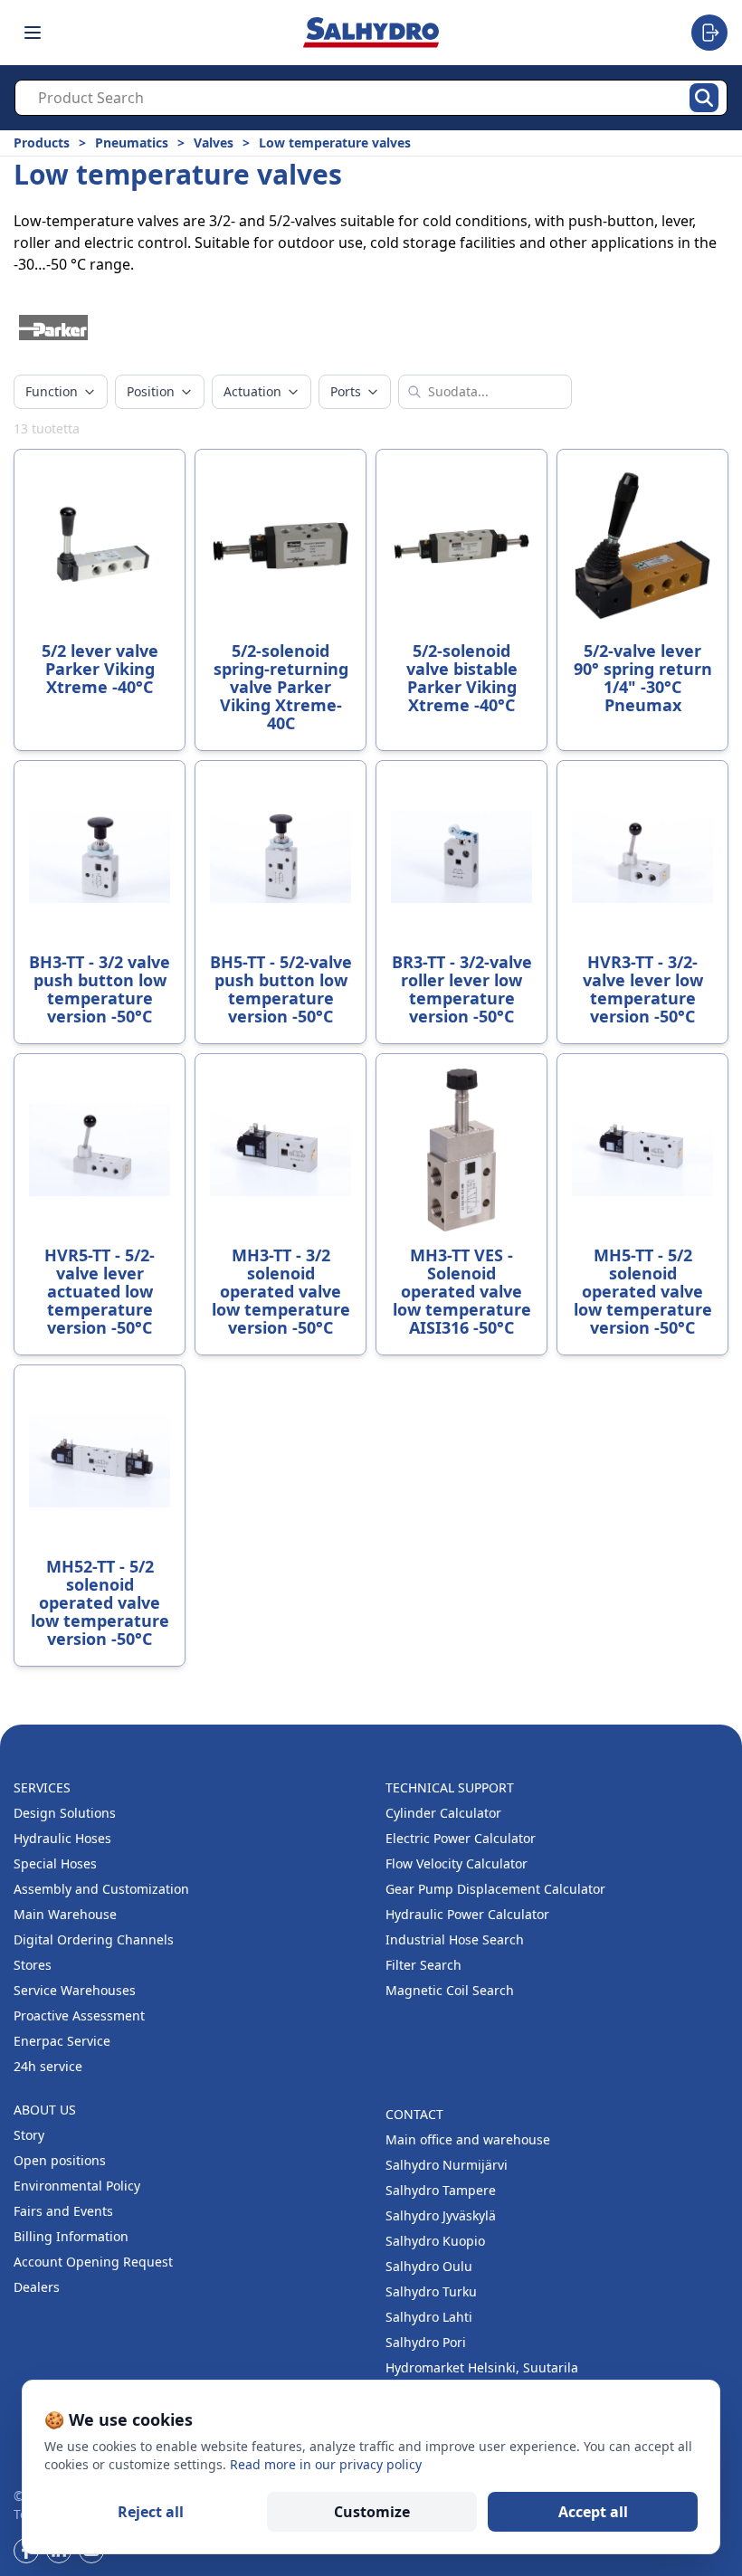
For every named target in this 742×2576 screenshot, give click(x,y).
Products (42, 143)
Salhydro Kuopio (435, 2241)
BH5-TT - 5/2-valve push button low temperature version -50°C (281, 989)
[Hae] (704, 98)
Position (151, 391)
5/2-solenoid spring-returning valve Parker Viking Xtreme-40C (281, 687)
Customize (372, 2512)
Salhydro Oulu (429, 2266)
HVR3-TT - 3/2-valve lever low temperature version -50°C (643, 989)
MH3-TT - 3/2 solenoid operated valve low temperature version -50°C (281, 1291)
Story (29, 2135)
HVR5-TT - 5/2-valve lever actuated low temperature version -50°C (100, 1291)
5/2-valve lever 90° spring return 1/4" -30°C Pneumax (643, 678)
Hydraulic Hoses (62, 1838)
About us (45, 2110)
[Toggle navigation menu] (33, 33)
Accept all (593, 2512)
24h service (48, 2066)
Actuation (252, 391)
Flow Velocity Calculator (457, 1863)
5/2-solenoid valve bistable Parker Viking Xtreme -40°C (462, 678)
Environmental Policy (77, 2186)
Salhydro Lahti (429, 2317)
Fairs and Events (63, 2211)
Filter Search (423, 1965)
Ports (346, 391)
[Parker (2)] (53, 328)
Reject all (151, 2512)
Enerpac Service (62, 2041)
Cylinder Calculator (443, 1813)
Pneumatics (132, 143)
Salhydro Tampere (441, 2190)
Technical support (450, 1787)
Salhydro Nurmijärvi (447, 2165)
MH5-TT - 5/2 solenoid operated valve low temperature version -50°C (643, 1291)
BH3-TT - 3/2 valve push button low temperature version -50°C (100, 989)
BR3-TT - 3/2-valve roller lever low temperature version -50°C (462, 989)
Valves (214, 143)
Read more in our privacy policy (326, 2464)
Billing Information (71, 2236)
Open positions (60, 2160)
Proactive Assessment (79, 2015)
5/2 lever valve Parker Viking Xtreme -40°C (100, 669)
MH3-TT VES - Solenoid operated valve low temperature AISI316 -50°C (462, 1291)
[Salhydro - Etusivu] (371, 32)
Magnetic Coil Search (450, 1990)
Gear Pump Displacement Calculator (495, 1889)
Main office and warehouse (468, 2139)
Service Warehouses (75, 1990)
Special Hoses (55, 1863)
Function (52, 391)
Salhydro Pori (426, 2342)
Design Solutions (65, 1813)
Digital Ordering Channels (94, 1939)
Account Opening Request (93, 2262)
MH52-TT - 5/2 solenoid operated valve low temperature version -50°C (100, 1602)
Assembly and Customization (101, 1889)
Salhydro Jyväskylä (441, 2215)
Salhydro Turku (431, 2291)
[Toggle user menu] (709, 33)
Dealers (37, 2287)
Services (42, 1787)
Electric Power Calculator (461, 1838)
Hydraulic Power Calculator (467, 1914)
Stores (33, 1965)
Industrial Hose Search (455, 1939)
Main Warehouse (65, 1914)
